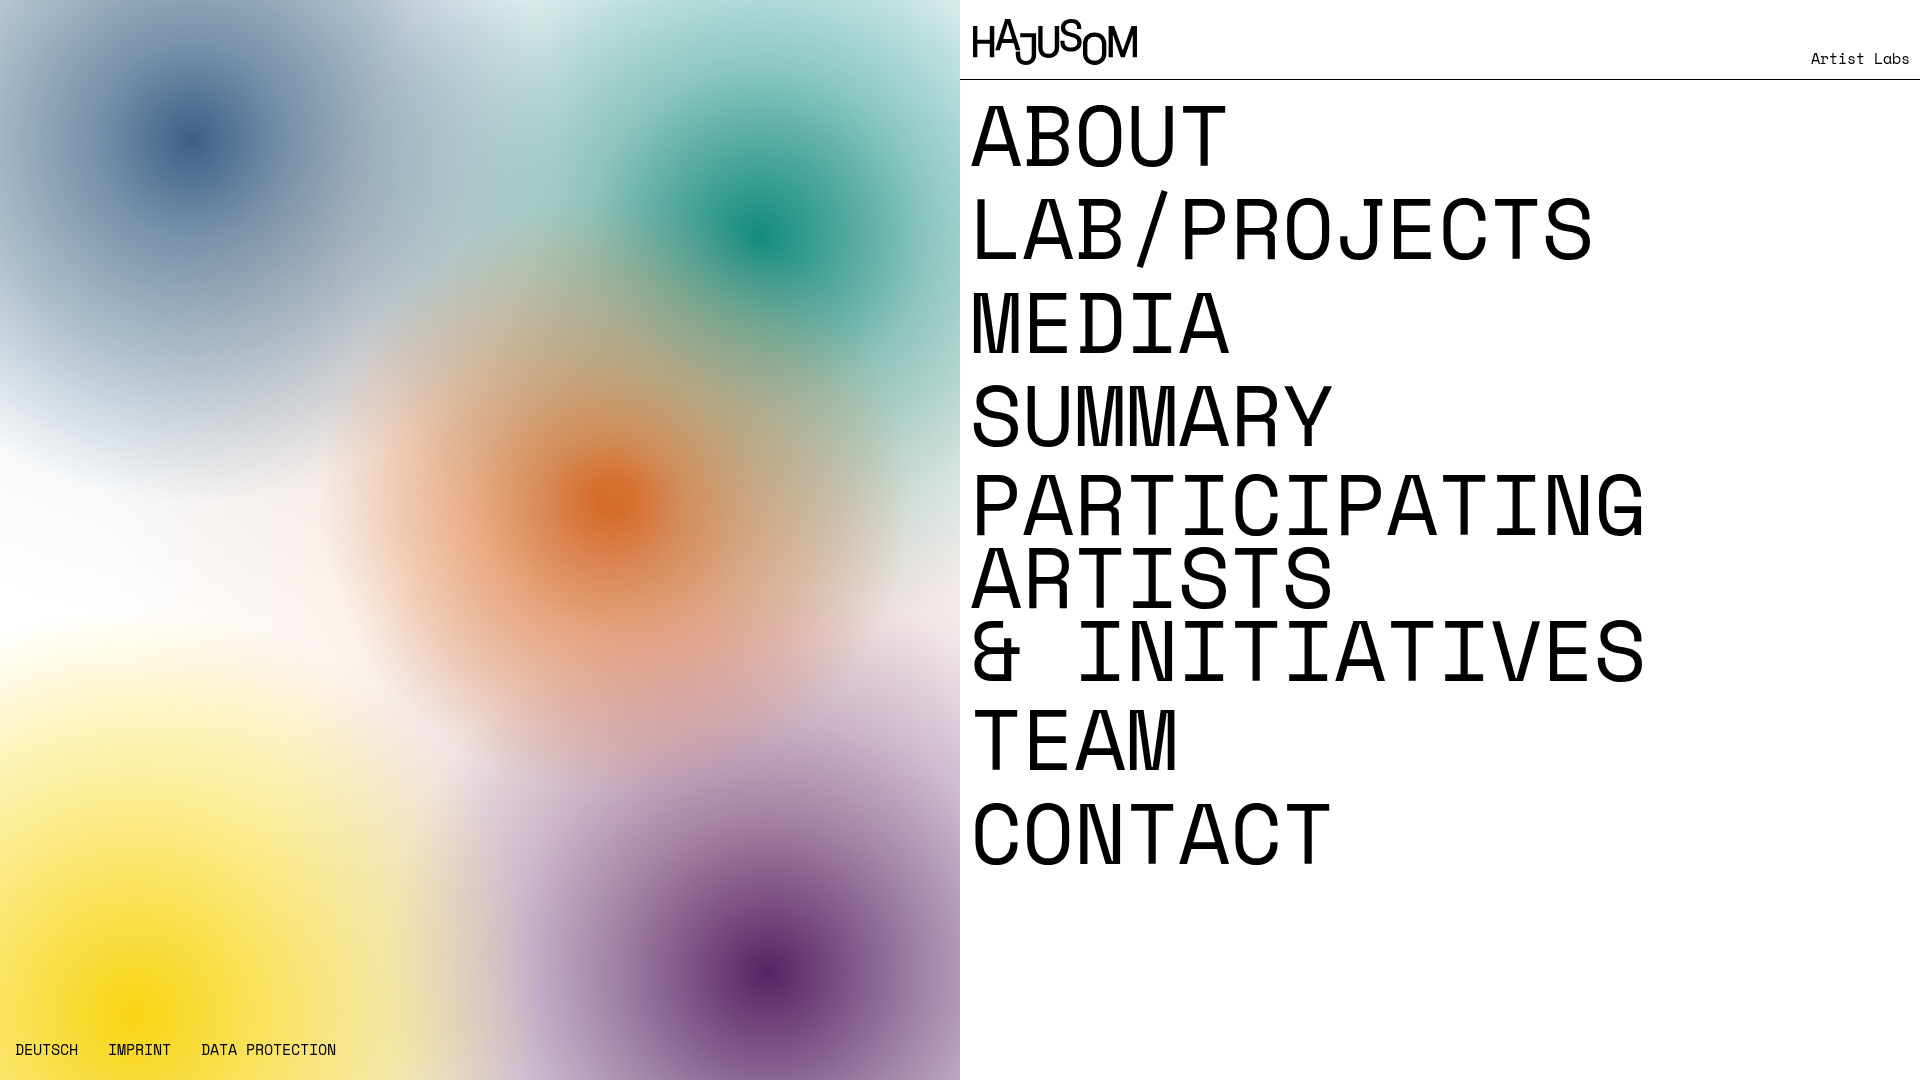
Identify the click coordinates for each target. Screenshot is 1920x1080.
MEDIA (1100, 321)
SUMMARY (1152, 414)
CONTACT (1152, 832)
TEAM (1074, 738)
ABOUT (1100, 134)
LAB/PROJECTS (1282, 227)
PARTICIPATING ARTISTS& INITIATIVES (1308, 576)
